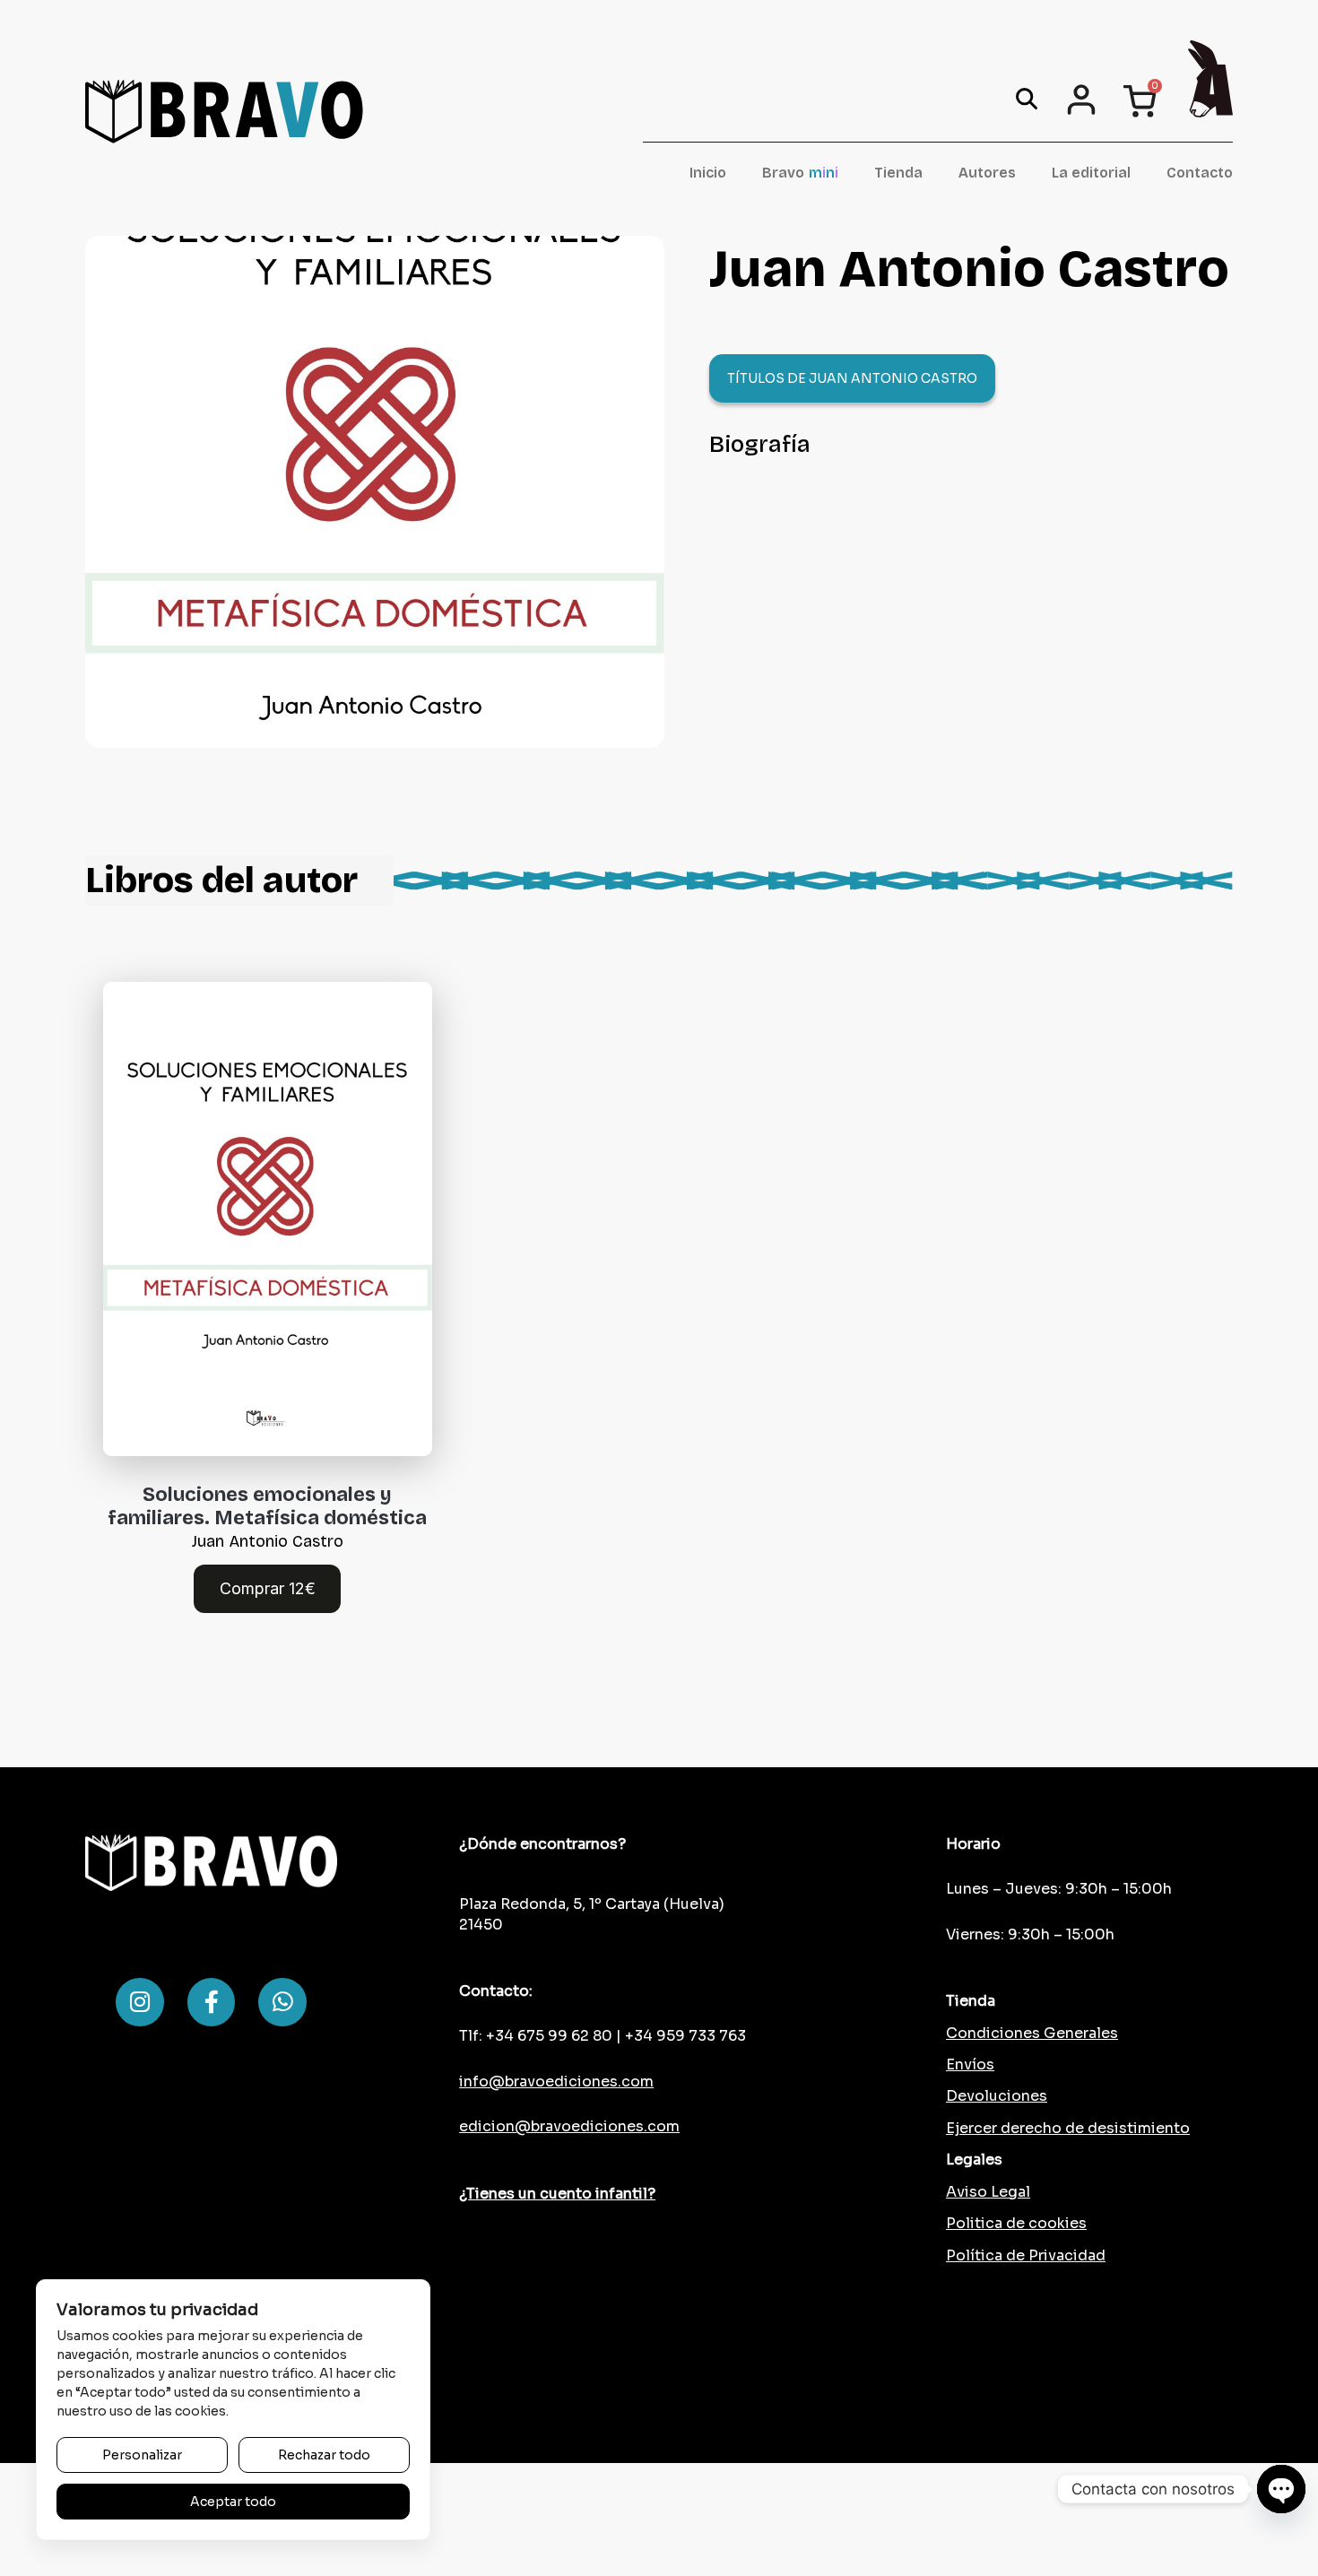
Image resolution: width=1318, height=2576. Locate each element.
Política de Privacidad (1026, 2255)
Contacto (1200, 173)
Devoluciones (997, 2096)
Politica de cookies (1016, 2223)
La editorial (1091, 173)
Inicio (708, 173)
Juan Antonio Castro (268, 1541)
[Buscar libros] (1027, 99)
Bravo (800, 173)
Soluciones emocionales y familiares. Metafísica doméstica (267, 1506)
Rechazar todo (324, 2455)
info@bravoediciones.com (556, 2082)
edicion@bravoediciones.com (569, 2126)
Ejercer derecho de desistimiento (1068, 2128)
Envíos (970, 2064)
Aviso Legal (988, 2192)
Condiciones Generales (1032, 2033)
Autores (987, 173)
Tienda (898, 173)
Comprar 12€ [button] (268, 1588)
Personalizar (142, 2455)
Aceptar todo (233, 2502)
